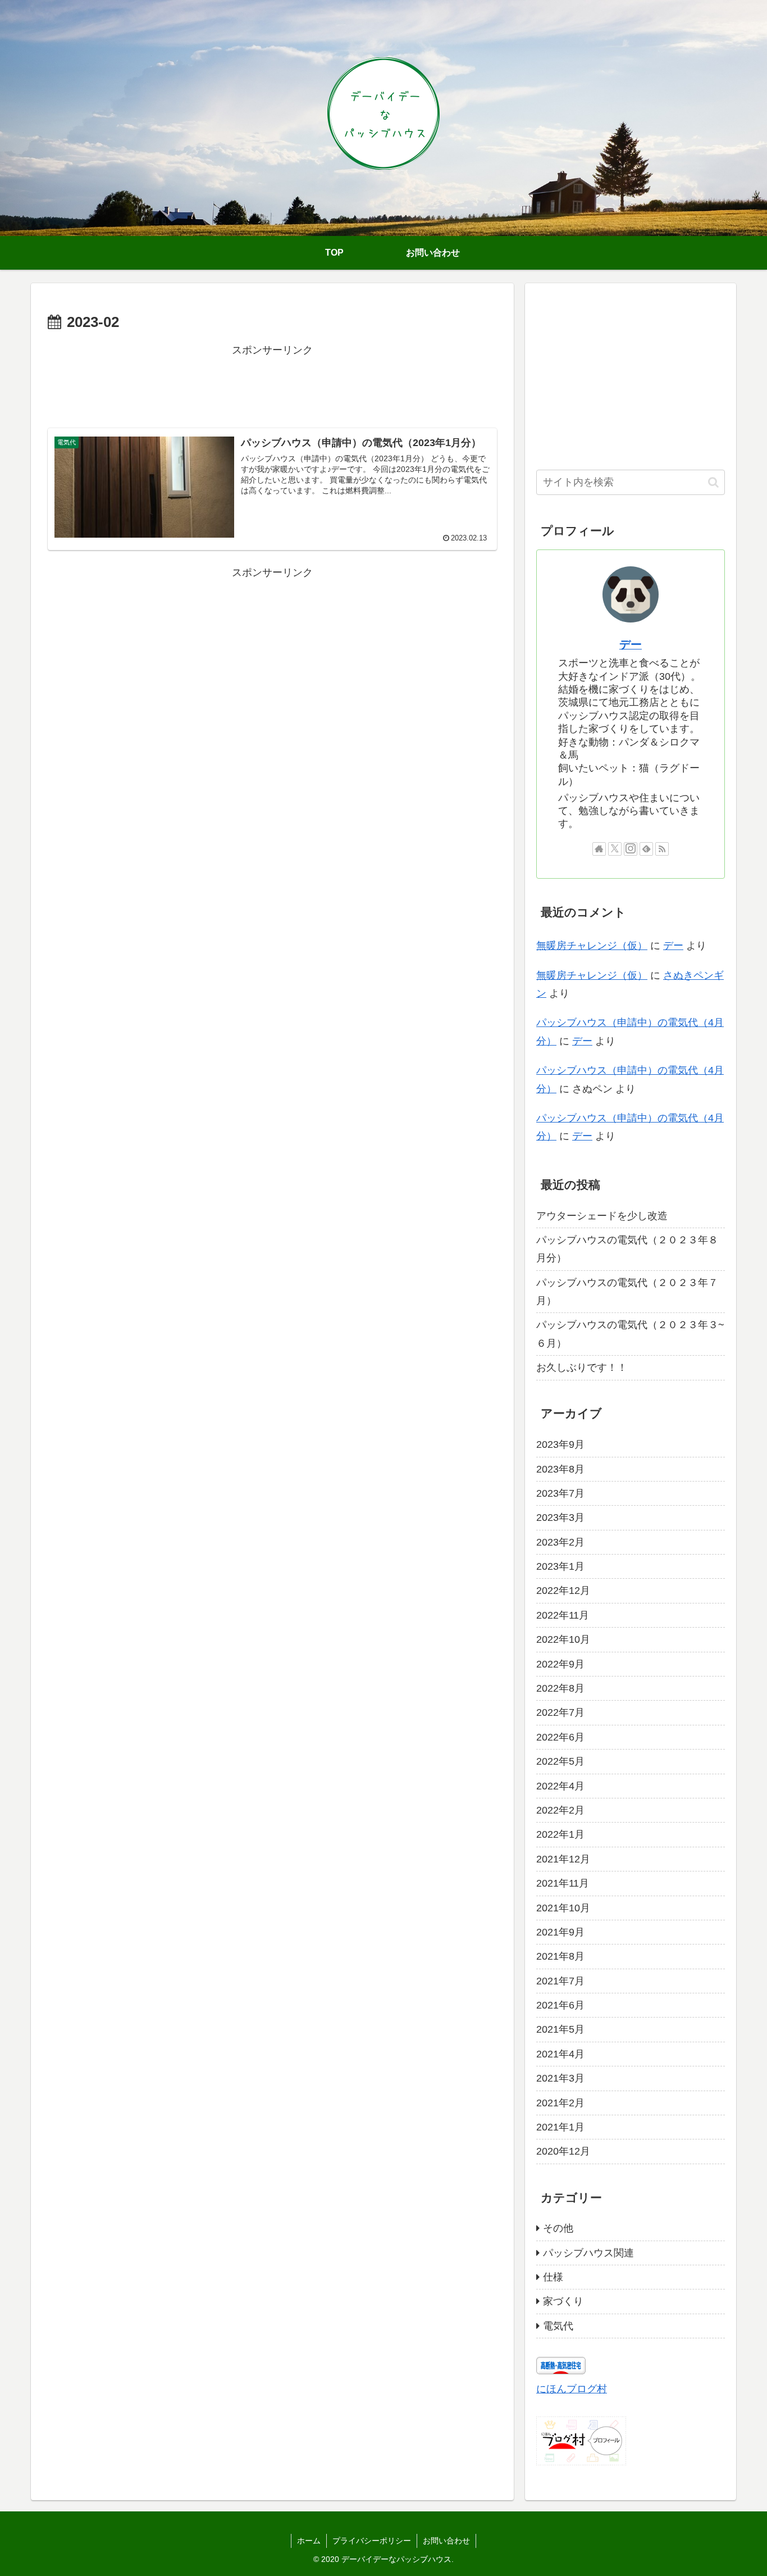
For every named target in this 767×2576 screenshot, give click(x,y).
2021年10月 (563, 1907)
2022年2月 (560, 1810)
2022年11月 (563, 1615)
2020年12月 (563, 2151)
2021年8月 (560, 1956)
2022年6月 (560, 1737)
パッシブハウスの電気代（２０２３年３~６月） (630, 1334)
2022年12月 (563, 1591)
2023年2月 (560, 1542)
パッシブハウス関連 (588, 2252)
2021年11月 (563, 1883)
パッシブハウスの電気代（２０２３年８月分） (627, 1249)
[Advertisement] (272, 384)
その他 (558, 2228)
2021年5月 (560, 2029)
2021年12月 (563, 1859)
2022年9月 (560, 1664)
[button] (713, 482)
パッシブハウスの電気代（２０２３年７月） (627, 1291)
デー (631, 644)
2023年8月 (560, 1469)
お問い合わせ (446, 2541)
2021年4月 (560, 2053)
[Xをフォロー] (615, 849)
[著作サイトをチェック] (599, 849)
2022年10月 (563, 1639)
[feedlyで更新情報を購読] (646, 849)
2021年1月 (560, 2127)
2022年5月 (560, 1761)
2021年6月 (560, 2005)
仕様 (553, 2277)
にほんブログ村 (572, 2389)
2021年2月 (560, 2102)
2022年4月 (560, 1786)
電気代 (558, 2325)
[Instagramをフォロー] (631, 849)
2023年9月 (560, 1444)
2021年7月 (560, 1980)
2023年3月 (560, 1518)
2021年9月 (560, 1932)
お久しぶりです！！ (582, 1367)
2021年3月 (560, 2078)
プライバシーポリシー (372, 2541)
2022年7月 (560, 1712)
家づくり (563, 2301)
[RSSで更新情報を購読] (662, 849)
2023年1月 (560, 1566)
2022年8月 (560, 1688)
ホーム (309, 2541)
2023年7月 (560, 1493)
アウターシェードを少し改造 (602, 1215)
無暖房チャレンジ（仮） (592, 946)
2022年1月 (560, 1834)
